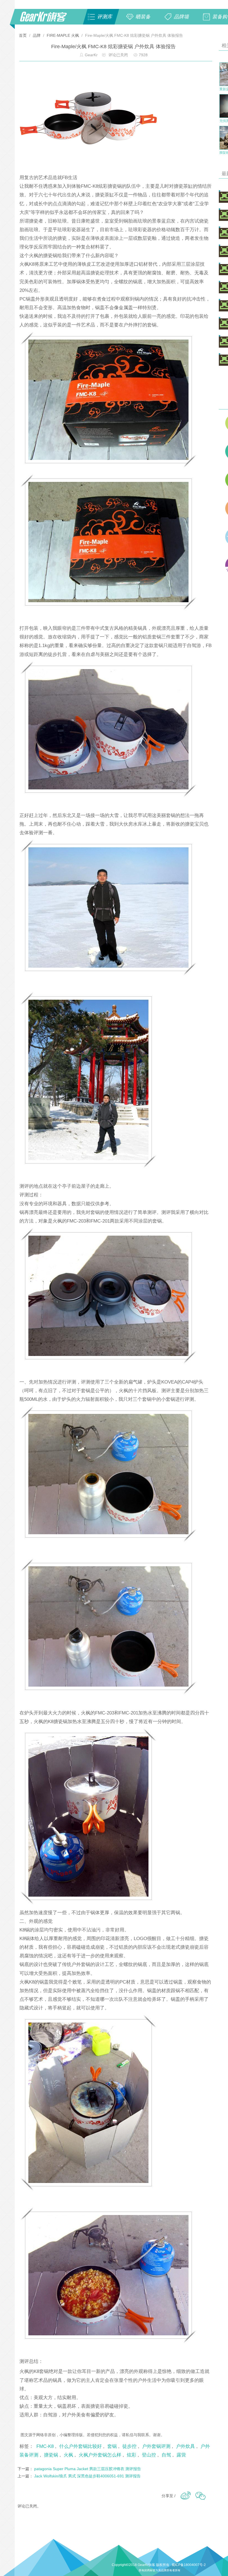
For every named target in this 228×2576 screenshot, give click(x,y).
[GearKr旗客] (47, 20)
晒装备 (143, 17)
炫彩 (132, 2455)
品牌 (37, 35)
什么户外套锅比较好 (80, 2446)
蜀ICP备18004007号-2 (189, 2565)
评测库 (105, 17)
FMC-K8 (45, 2446)
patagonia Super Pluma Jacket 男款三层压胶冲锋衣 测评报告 (88, 2469)
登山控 (149, 2455)
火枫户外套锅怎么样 (100, 2455)
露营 (181, 2455)
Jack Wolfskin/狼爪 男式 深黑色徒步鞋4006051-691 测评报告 (87, 2476)
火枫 (68, 2455)
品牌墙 (181, 17)
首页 (23, 35)
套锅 (112, 2446)
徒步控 (129, 2446)
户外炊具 (185, 2446)
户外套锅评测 (156, 2446)
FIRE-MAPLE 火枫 (63, 35)
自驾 (166, 2455)
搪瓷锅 (51, 2455)
